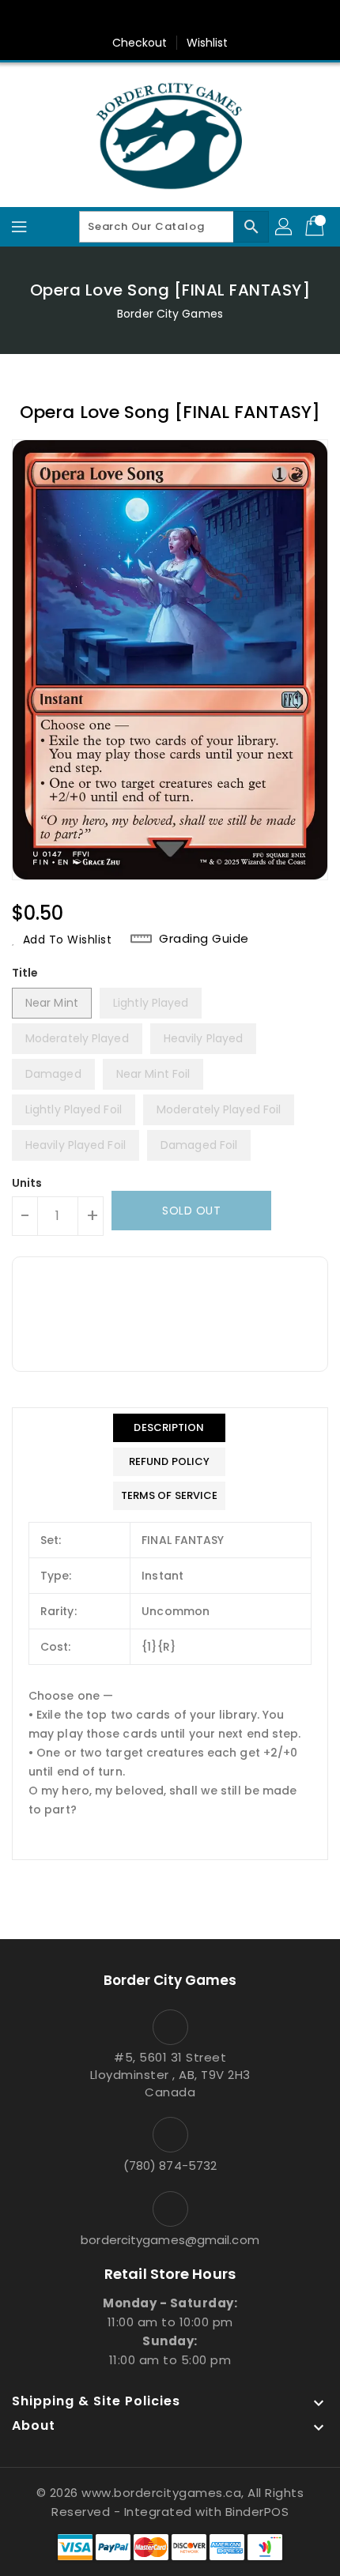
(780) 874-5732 (170, 2165)
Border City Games (170, 314)
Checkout (140, 43)
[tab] (170, 1428)
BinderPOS (257, 2512)
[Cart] (316, 227)
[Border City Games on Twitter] (155, 18)
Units (27, 1183)
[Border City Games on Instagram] (185, 18)
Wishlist (208, 43)
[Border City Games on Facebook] (125, 18)
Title (25, 973)
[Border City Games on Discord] (215, 18)
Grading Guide (204, 939)
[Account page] (285, 227)
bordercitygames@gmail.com (170, 2240)
